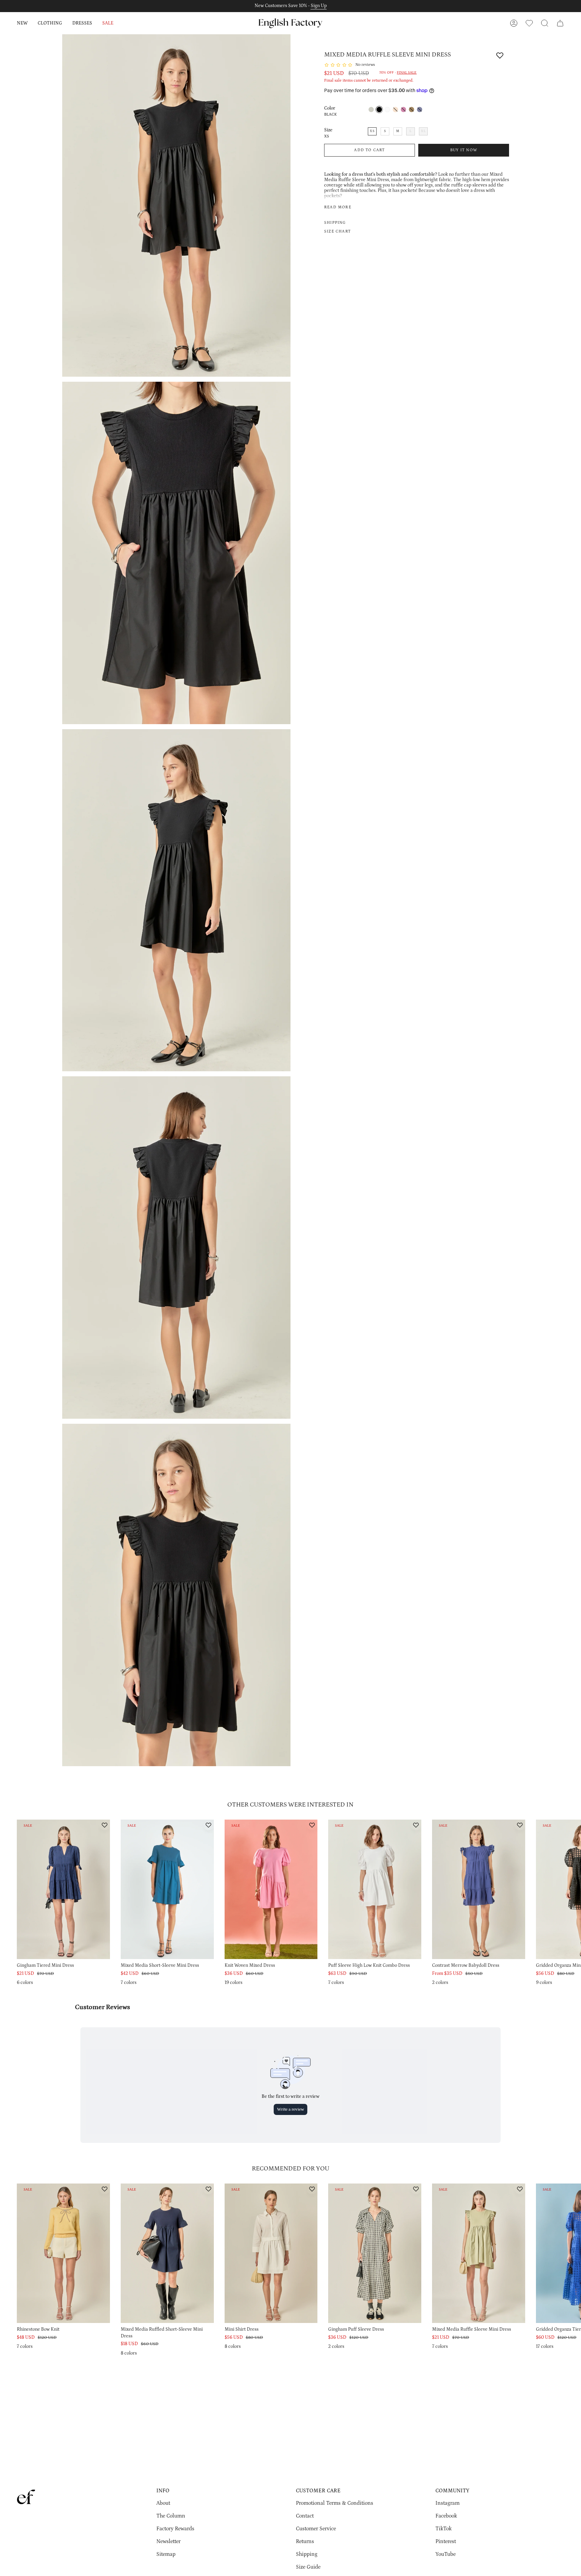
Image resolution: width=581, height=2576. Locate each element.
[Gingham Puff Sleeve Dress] (375, 2253)
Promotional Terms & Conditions (335, 2503)
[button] (22, 23)
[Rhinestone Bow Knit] (63, 2253)
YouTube (446, 2554)
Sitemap (166, 2554)
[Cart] (560, 23)
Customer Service (316, 2529)
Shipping (307, 2554)
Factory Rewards (175, 2529)
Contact (305, 2516)
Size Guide (308, 2567)
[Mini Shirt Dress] (271, 2253)
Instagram (448, 2503)
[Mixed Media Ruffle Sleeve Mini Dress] (479, 2253)
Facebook (446, 2516)
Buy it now (464, 150)
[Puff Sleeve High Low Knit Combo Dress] (375, 1889)
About (163, 2503)
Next (571, 1896)
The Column (171, 2516)
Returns (305, 2541)
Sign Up (319, 6)
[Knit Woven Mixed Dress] (271, 1889)
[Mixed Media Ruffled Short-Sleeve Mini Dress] (167, 2253)
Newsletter (168, 2541)
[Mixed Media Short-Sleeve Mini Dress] (167, 1889)
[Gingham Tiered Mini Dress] (63, 1889)
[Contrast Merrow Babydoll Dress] (479, 1889)
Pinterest (446, 2541)
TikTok (443, 2529)
